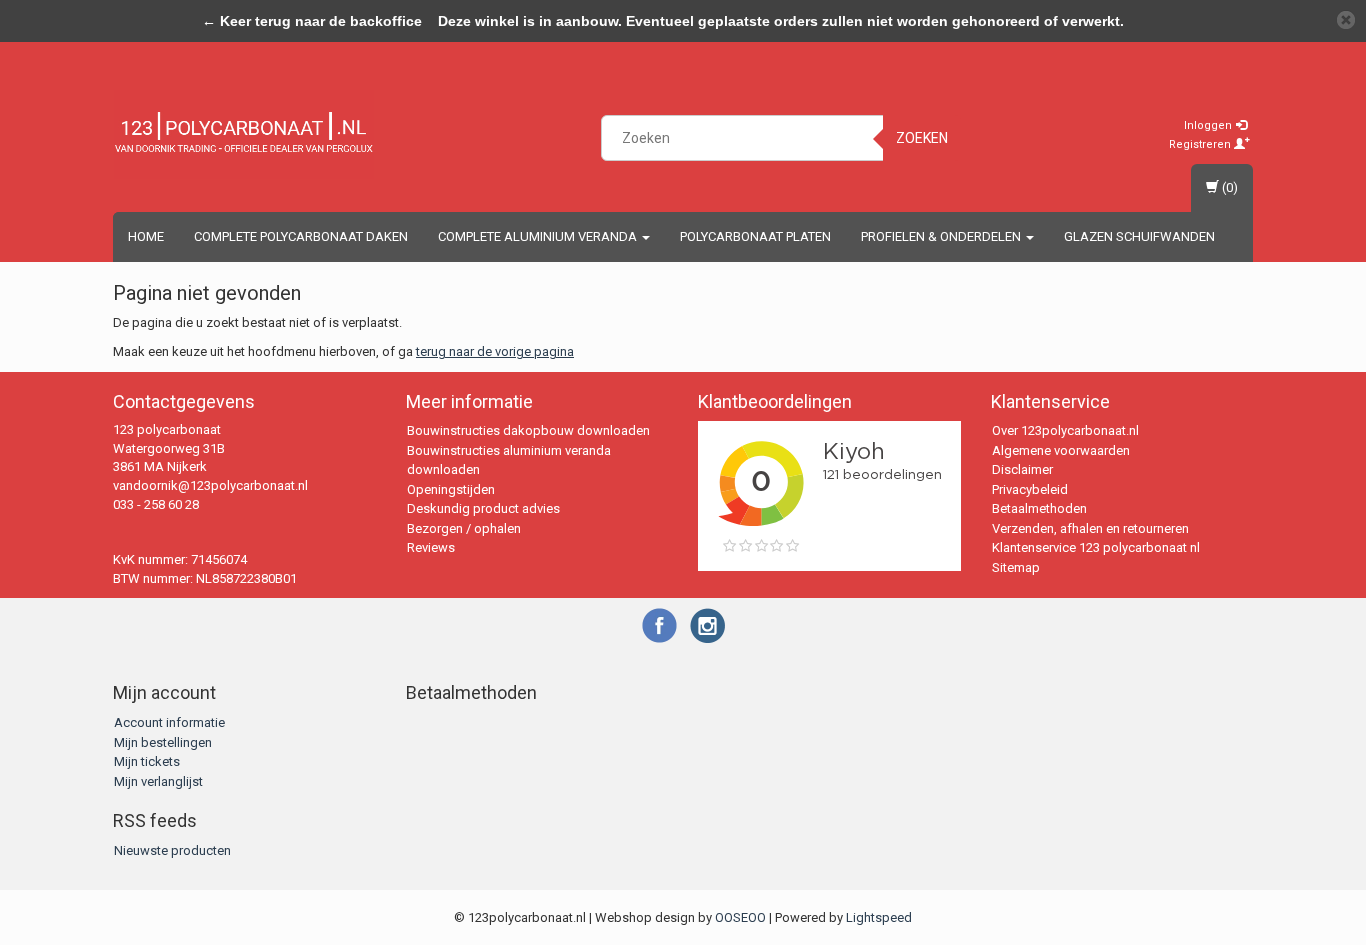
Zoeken (922, 138)
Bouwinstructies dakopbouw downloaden (528, 430)
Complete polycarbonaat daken (301, 236)
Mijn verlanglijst (158, 781)
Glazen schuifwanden (1139, 236)
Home (146, 236)
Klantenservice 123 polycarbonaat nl (1096, 547)
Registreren (1201, 144)
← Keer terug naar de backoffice (312, 21)
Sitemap (1016, 567)
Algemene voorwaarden (1061, 450)
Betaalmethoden (1039, 508)
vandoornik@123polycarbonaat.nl (210, 485)
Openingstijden (451, 489)
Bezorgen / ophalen (464, 528)
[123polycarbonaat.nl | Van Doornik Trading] (244, 135)
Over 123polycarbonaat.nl (1065, 430)
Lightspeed (879, 917)
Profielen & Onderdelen (942, 236)
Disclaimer (1022, 469)
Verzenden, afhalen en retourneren (1090, 528)
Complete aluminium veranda (539, 236)
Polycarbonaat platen (755, 236)
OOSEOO (740, 917)
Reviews (431, 547)
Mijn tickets (147, 761)
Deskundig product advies (483, 508)
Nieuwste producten (172, 850)
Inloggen (1209, 125)
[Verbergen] (1346, 20)
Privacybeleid (1030, 489)
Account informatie (169, 722)
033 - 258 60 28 (156, 504)
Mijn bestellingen (163, 742)
